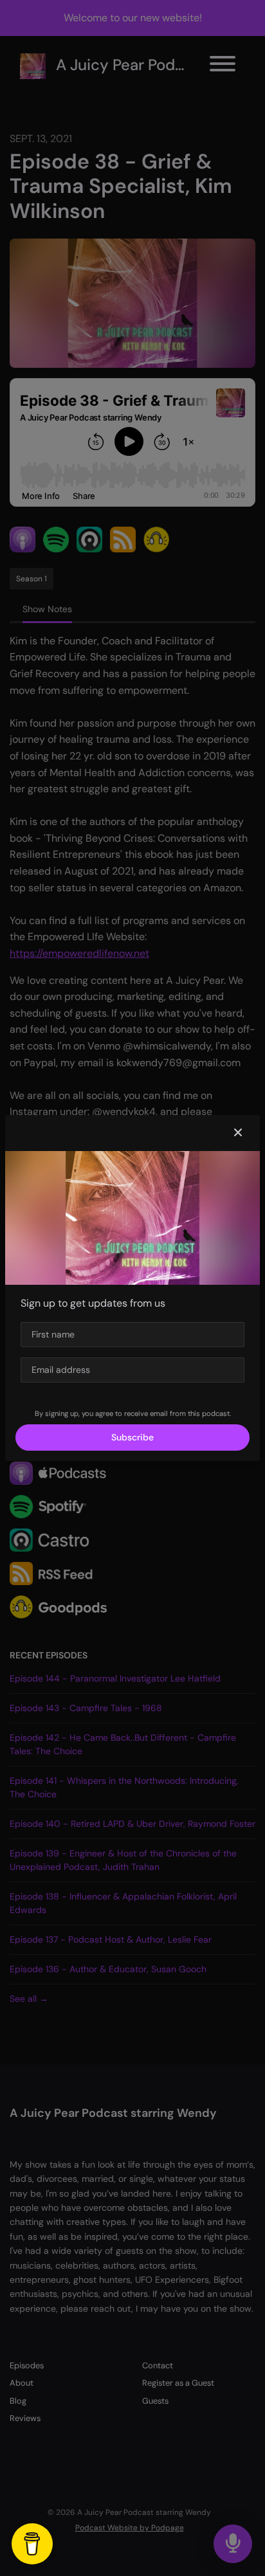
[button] (238, 1133)
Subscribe (132, 1437)
